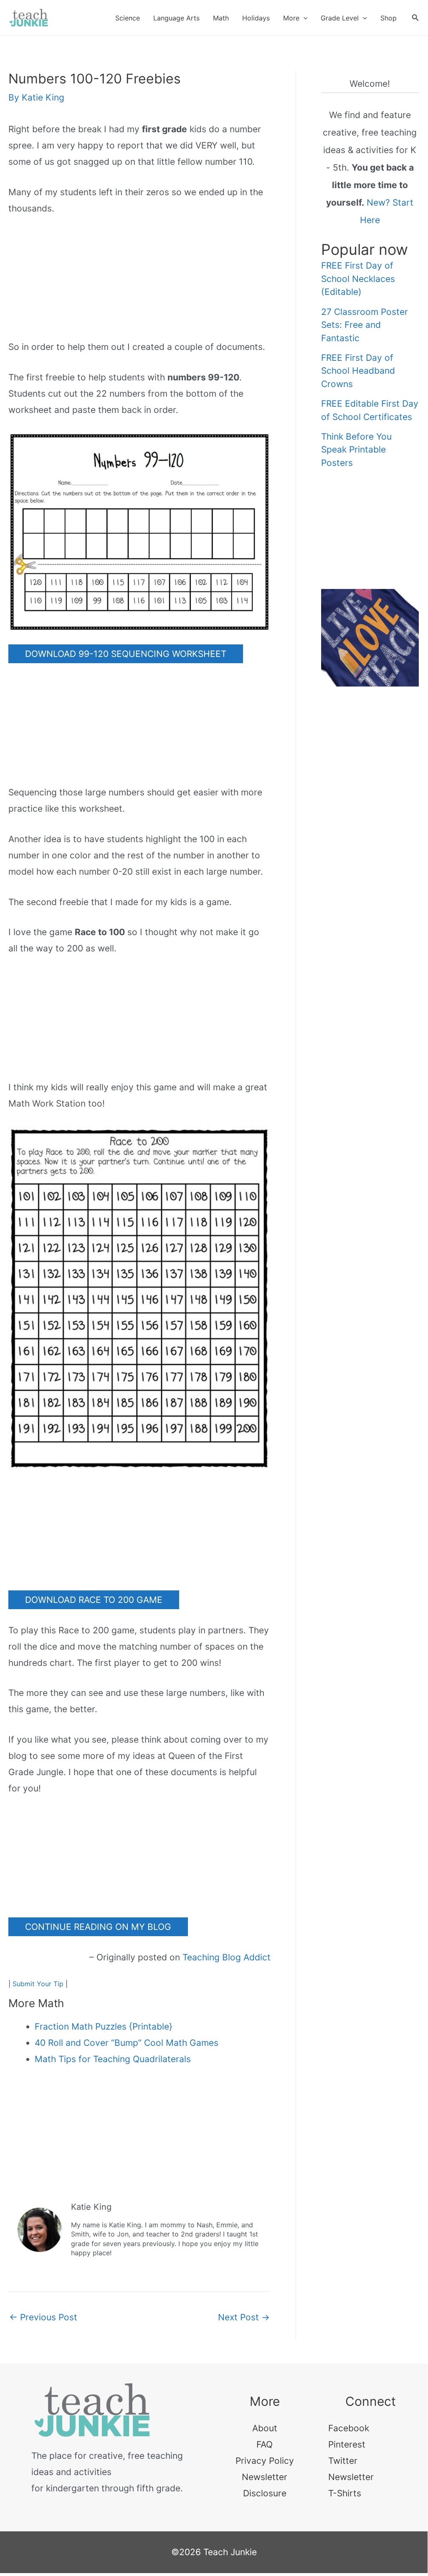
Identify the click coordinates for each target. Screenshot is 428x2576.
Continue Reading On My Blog (98, 1927)
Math (221, 18)
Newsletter (265, 2477)
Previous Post (43, 2317)
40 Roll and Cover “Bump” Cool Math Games (127, 2043)
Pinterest (347, 2444)
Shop (389, 18)
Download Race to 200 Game (94, 1600)
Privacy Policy (265, 2461)
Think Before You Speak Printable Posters (356, 450)
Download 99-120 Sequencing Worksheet (126, 654)
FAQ (265, 2444)
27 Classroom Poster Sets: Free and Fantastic (365, 325)
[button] (304, 18)
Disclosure (265, 2493)
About (265, 2428)
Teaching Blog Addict (227, 1957)
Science (128, 18)
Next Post (244, 2317)
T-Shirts (345, 2493)
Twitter (343, 2461)
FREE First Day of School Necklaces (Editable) (358, 279)
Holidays (256, 18)
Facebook (349, 2428)
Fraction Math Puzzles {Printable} (104, 2026)
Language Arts (176, 18)
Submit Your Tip (38, 1984)
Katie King (91, 2207)
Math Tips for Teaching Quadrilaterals (113, 2059)
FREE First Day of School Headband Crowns (358, 371)
